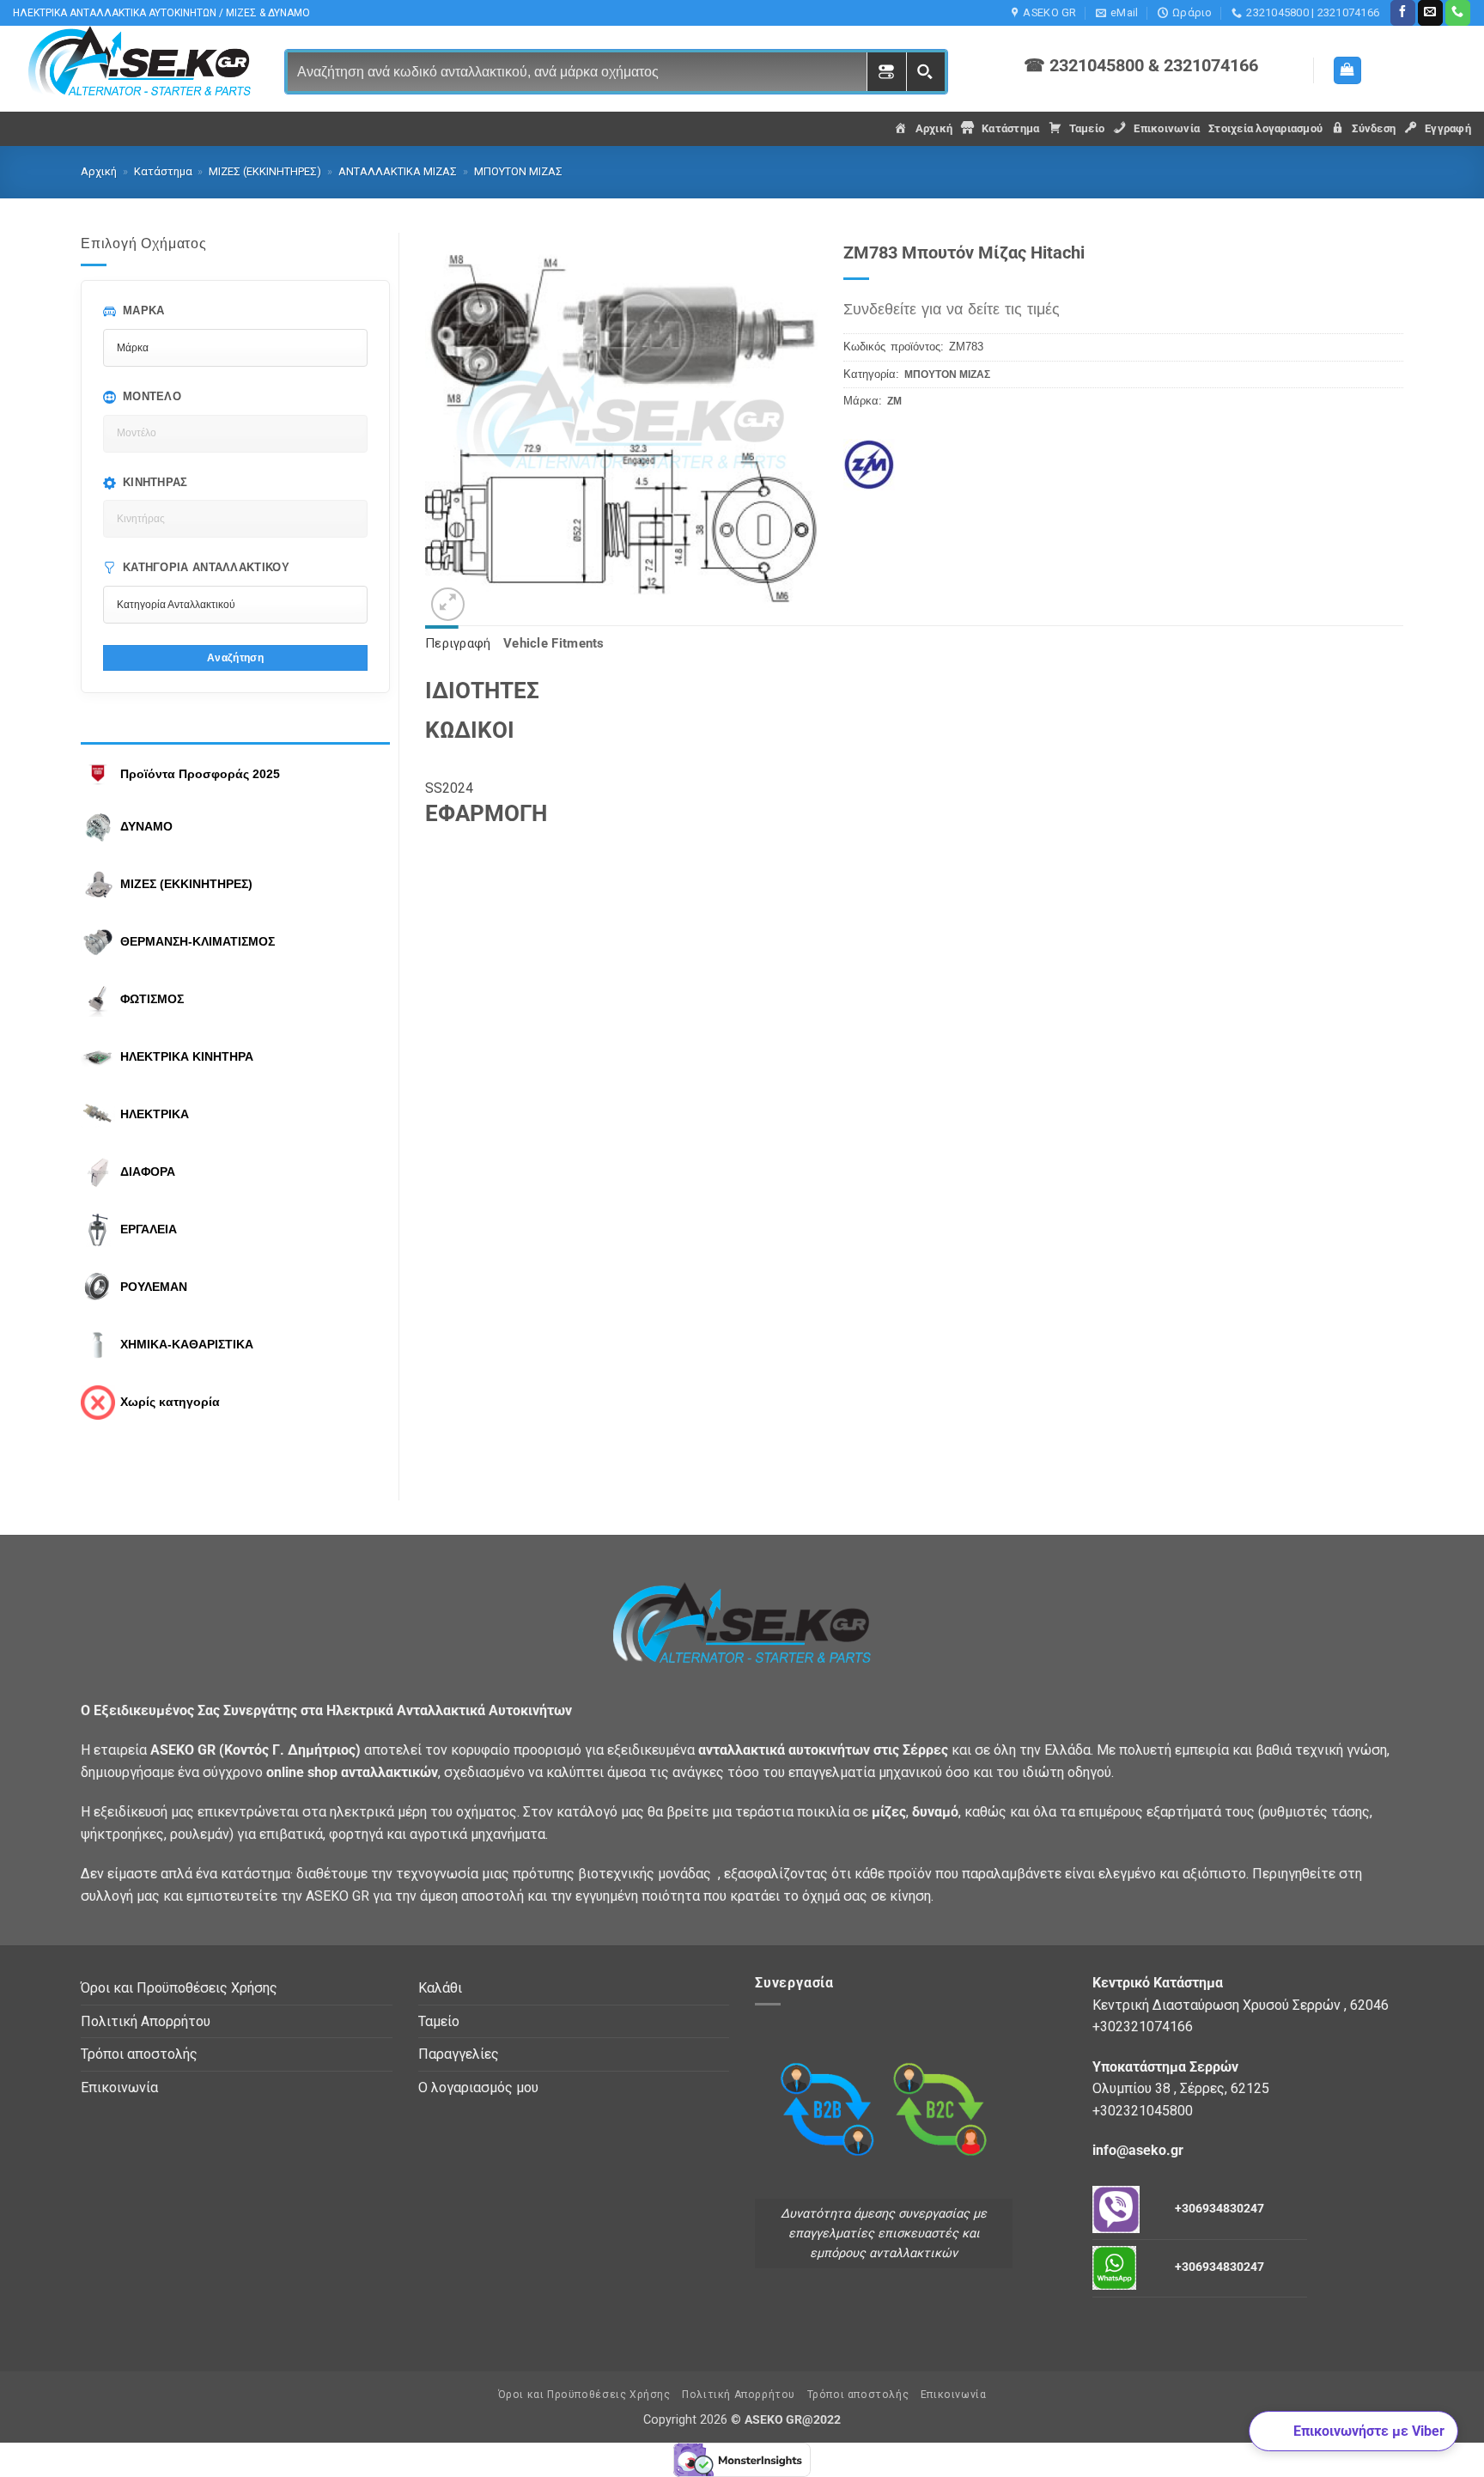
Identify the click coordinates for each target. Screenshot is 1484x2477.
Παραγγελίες (459, 2054)
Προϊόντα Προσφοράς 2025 (200, 774)
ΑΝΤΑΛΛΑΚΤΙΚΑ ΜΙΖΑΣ (398, 171)
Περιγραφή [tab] (458, 643)
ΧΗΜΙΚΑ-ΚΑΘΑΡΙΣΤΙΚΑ (187, 1344)
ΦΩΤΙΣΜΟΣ (152, 999)
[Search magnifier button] (925, 72)
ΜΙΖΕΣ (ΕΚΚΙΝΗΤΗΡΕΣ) (265, 171)
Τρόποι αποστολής (139, 2054)
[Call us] (1458, 13)
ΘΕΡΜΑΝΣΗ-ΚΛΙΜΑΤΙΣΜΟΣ (198, 941)
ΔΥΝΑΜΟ (146, 826)
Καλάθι (440, 1988)
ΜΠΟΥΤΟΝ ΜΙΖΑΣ (518, 171)
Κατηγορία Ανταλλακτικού (206, 567)
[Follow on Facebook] (1403, 13)
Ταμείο (439, 2021)
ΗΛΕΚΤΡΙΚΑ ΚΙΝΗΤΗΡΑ (187, 1056)
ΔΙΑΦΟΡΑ (148, 1172)
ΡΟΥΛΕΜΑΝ (154, 1287)
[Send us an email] (1430, 13)
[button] (1347, 71)
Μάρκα (144, 310)
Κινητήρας (155, 482)
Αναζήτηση (235, 657)
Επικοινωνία (119, 2087)
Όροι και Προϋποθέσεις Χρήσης (179, 1988)
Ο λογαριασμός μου (478, 2087)
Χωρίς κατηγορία (170, 1402)
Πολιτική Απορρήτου (146, 2021)
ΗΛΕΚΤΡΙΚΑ (155, 1114)
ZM (894, 401)
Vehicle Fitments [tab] (554, 643)
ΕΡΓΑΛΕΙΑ (149, 1229)
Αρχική (99, 171)
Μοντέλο (152, 396)
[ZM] (879, 458)
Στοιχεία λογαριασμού (1265, 128)
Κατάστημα (163, 171)
